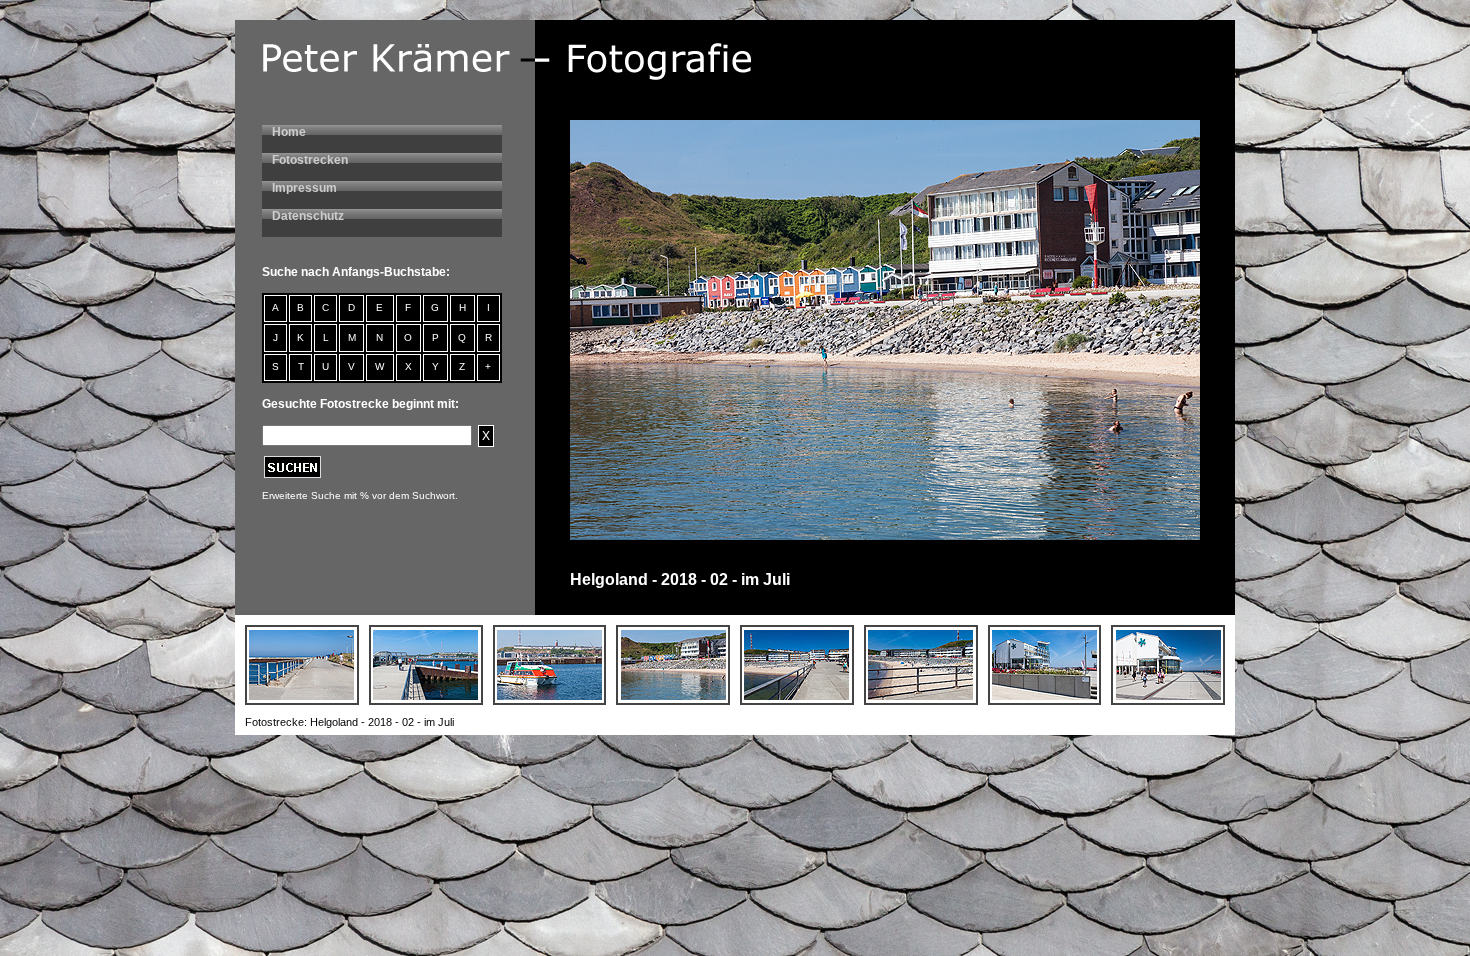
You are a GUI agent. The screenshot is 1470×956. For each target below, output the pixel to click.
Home (289, 132)
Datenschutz (308, 216)
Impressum (304, 188)
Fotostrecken (310, 160)
